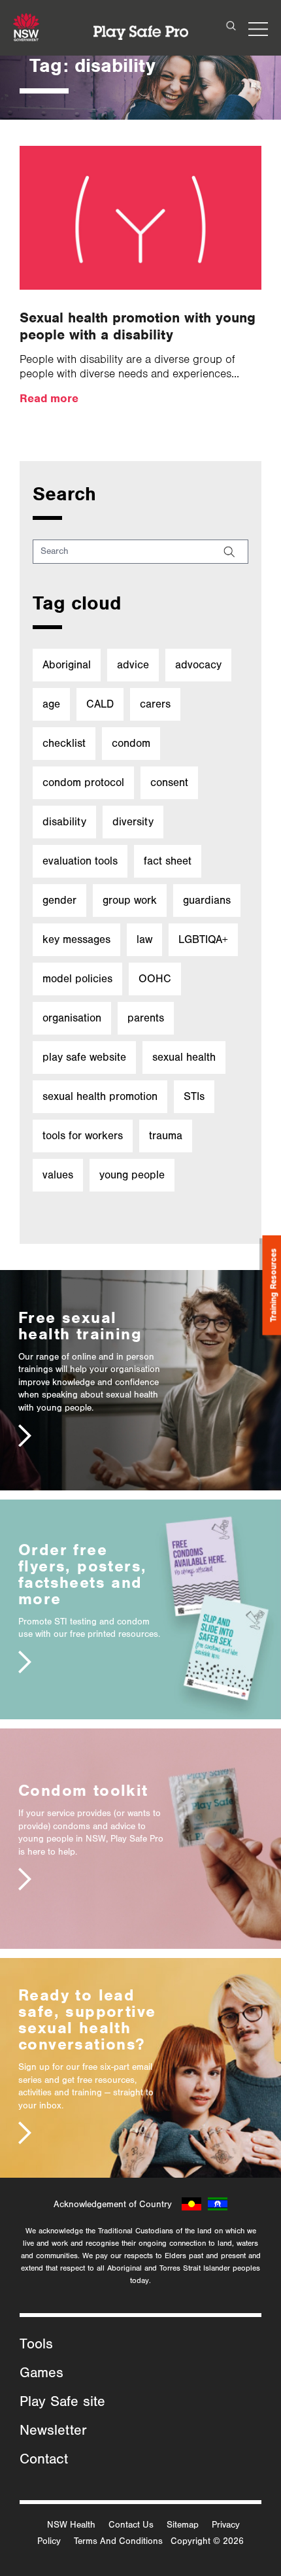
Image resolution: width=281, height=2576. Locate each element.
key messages (76, 939)
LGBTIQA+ (203, 939)
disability (64, 822)
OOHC (155, 979)
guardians (207, 900)
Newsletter (53, 2431)
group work (130, 900)
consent (169, 782)
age (51, 704)
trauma (166, 1136)
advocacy (198, 665)
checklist (64, 743)
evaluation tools (80, 861)
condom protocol (83, 782)
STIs (194, 1096)
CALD (100, 704)
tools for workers (83, 1136)
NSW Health (71, 2525)
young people (132, 1175)
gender (59, 900)
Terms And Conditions (118, 2541)
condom (131, 743)
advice (133, 665)
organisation (72, 1018)
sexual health (184, 1057)
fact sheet (168, 861)
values (58, 1175)
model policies (77, 979)
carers (155, 704)
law (144, 939)
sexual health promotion (100, 1096)
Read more (49, 398)
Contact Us (131, 2525)
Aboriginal (67, 665)
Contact (44, 2460)
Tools (36, 2344)
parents (146, 1018)
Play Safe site (62, 2402)
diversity (133, 822)
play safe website (84, 1057)
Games (41, 2373)
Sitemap (183, 2525)
